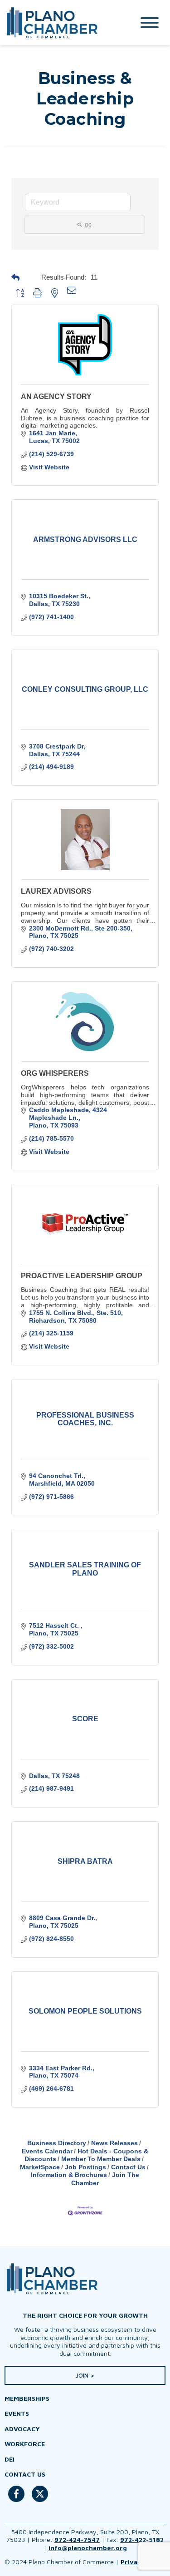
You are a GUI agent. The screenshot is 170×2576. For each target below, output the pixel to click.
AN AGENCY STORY (56, 396)
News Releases (114, 2143)
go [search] (88, 225)
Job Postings (85, 2167)
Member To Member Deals (101, 2159)
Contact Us (128, 2167)
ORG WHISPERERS (55, 1073)
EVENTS (17, 2413)
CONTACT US (25, 2474)
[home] (60, 23)
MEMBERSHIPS (27, 2398)
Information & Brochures (69, 2175)
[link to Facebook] (16, 2499)
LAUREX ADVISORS (56, 891)
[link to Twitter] (40, 2499)
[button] (24, 277)
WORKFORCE (25, 2444)
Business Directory (57, 2143)
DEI (10, 2459)
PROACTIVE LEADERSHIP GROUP (82, 1276)
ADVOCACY (22, 2429)
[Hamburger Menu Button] (150, 23)
